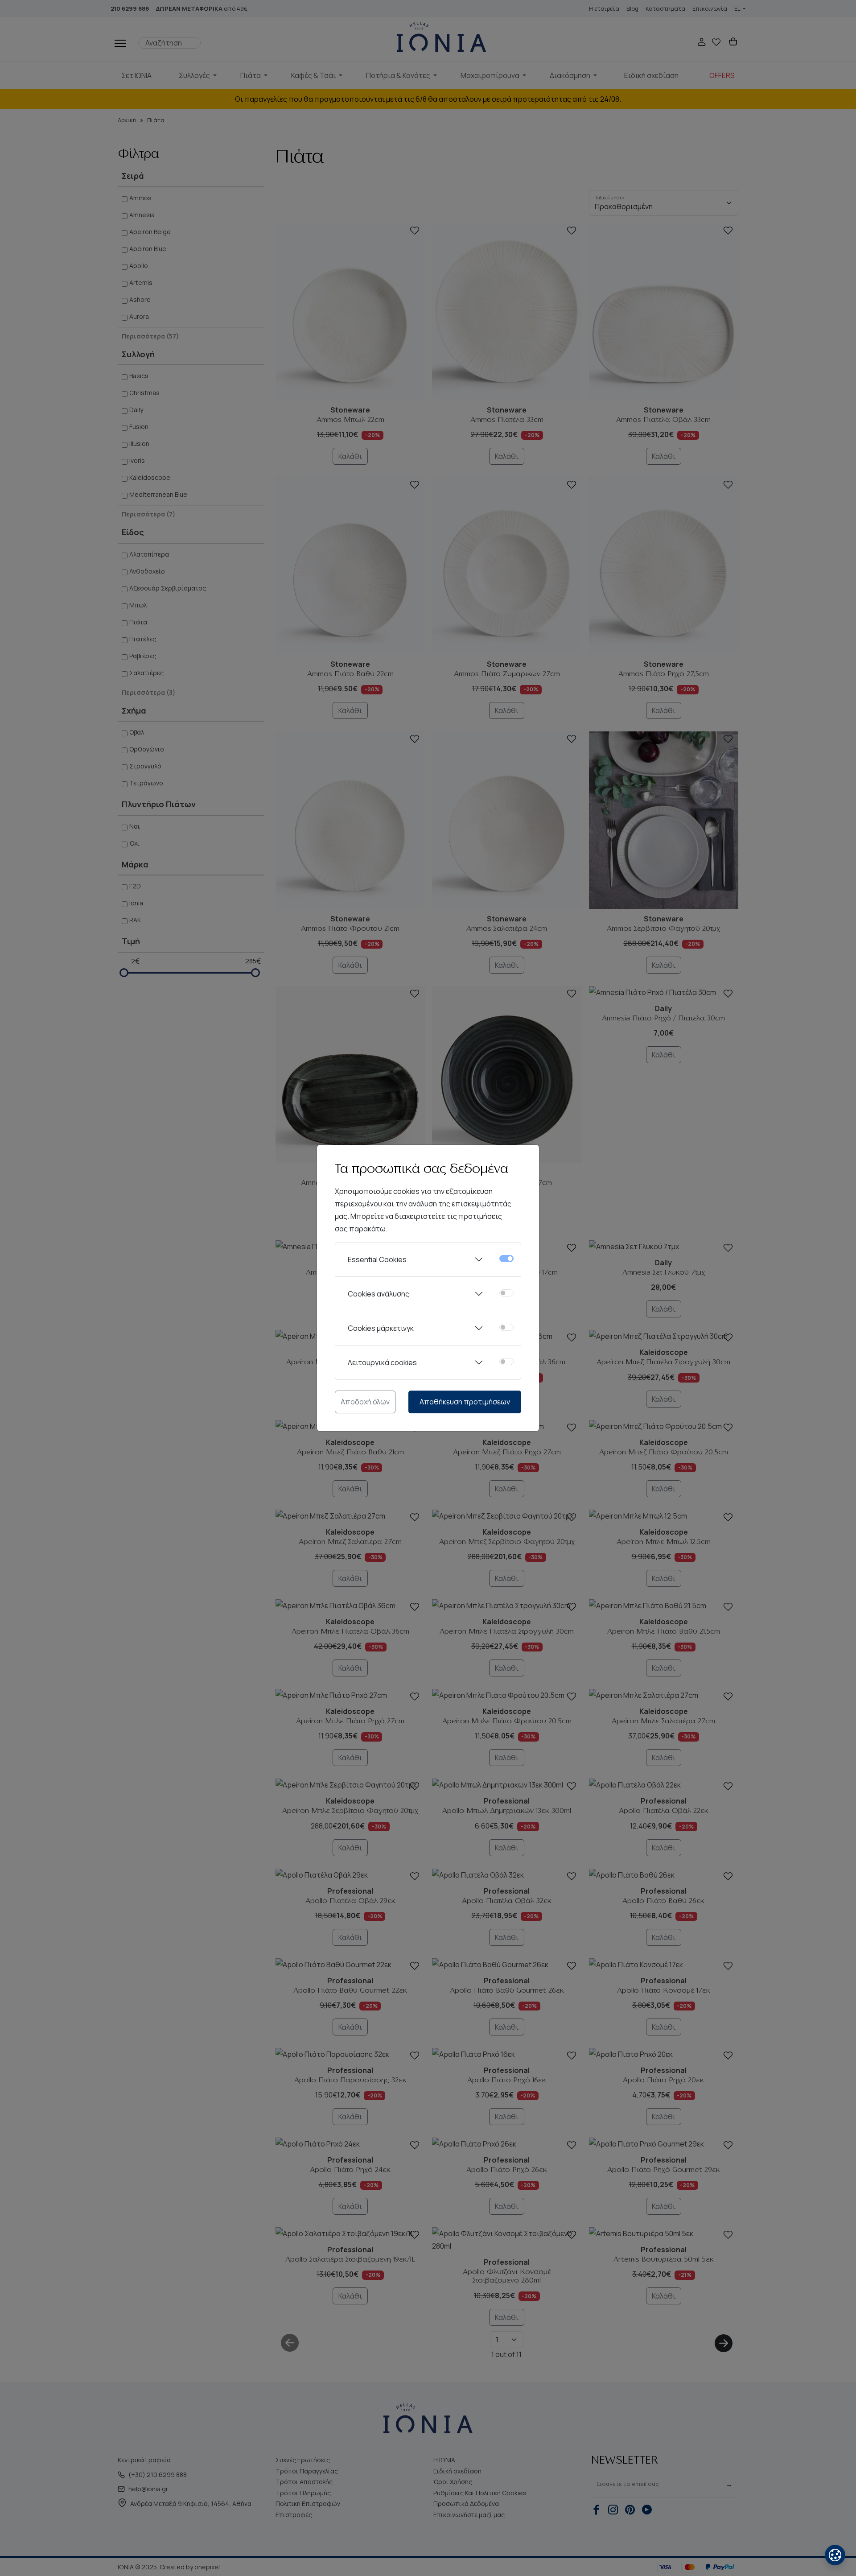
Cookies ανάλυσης (379, 1294)
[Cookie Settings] (835, 2555)
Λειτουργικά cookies (382, 1362)
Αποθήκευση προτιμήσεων (465, 1402)
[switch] (506, 1293)
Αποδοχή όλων (365, 1402)
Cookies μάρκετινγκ (381, 1328)
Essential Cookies (377, 1259)
